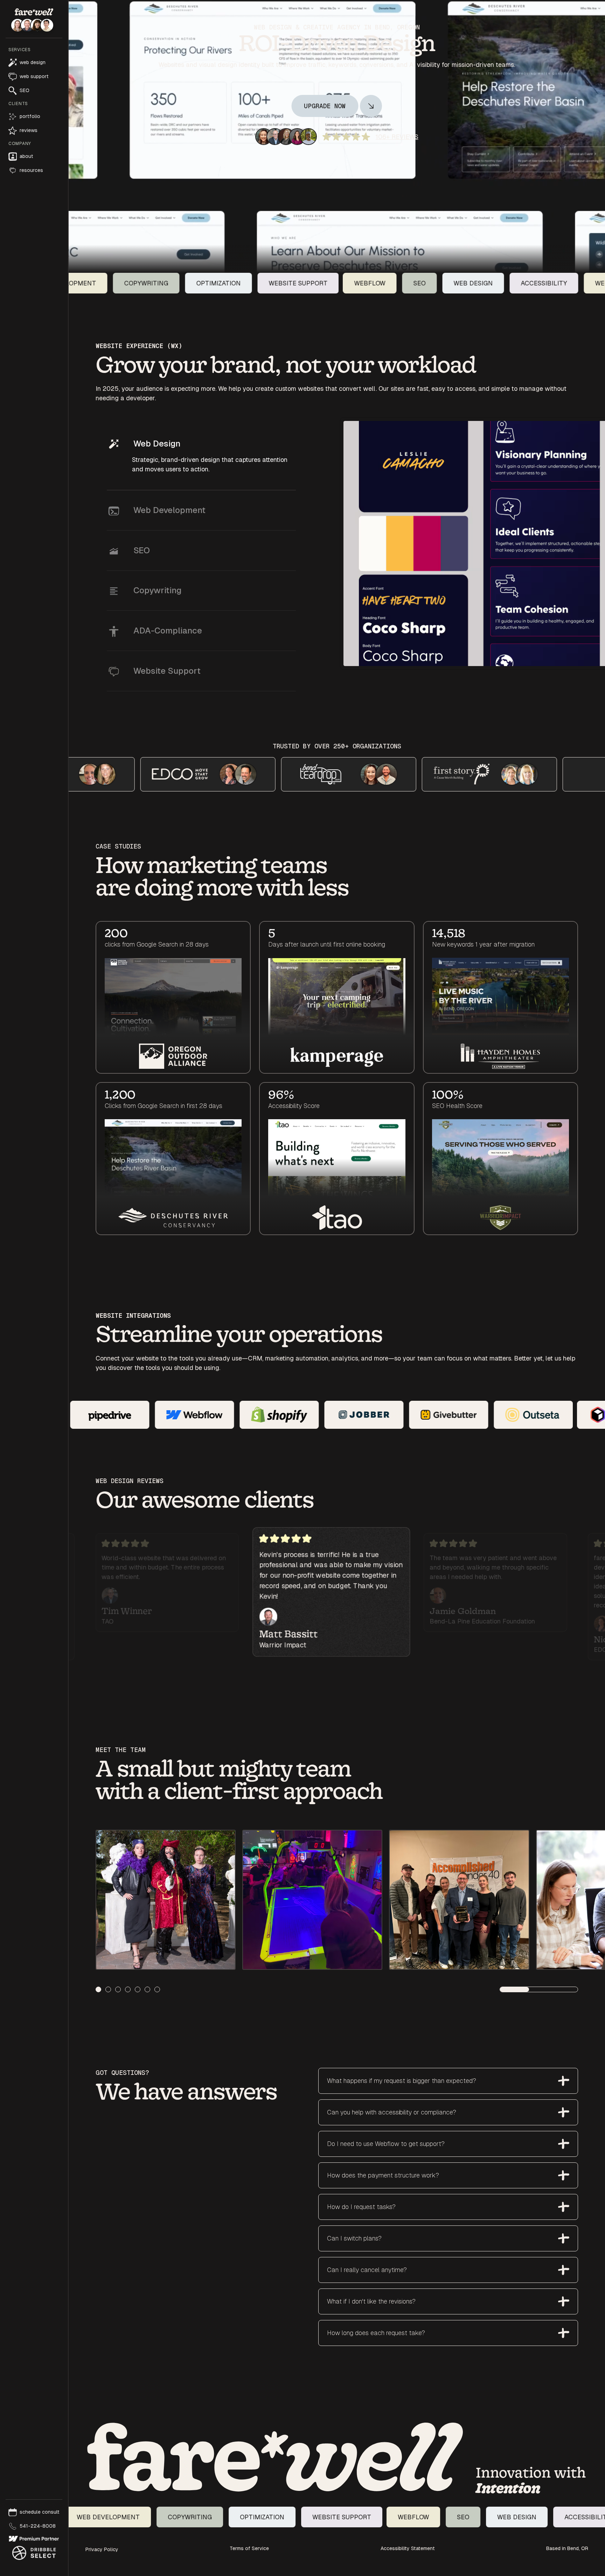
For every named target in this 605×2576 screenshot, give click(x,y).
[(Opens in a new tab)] (34, 2539)
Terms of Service (249, 2548)
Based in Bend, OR (567, 2548)
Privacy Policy (102, 2549)
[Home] (275, 2458)
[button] (34, 71)
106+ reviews (397, 137)
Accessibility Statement (408, 2548)
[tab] (201, 457)
